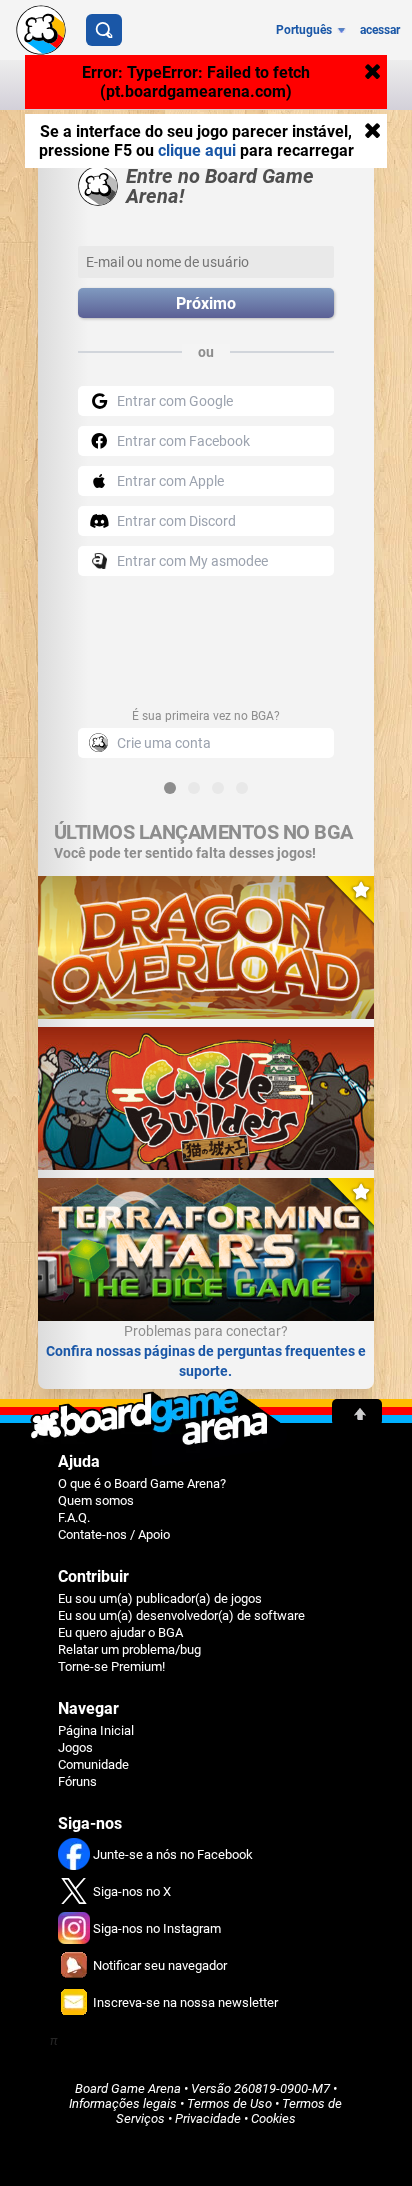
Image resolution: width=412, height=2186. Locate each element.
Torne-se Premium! (111, 1666)
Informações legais (123, 2103)
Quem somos (96, 1500)
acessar (380, 30)
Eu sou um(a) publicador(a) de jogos (160, 1598)
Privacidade (208, 2118)
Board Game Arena (128, 2088)
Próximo (206, 303)
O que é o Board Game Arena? (142, 1483)
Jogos (75, 1747)
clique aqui (197, 150)
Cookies (273, 2118)
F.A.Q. (74, 1517)
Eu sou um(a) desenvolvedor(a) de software (181, 1615)
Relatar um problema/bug (129, 1649)
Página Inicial (96, 1730)
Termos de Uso (229, 2103)
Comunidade (93, 1764)
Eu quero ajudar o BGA (120, 1632)
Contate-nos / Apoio (114, 1534)
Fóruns (77, 1781)
